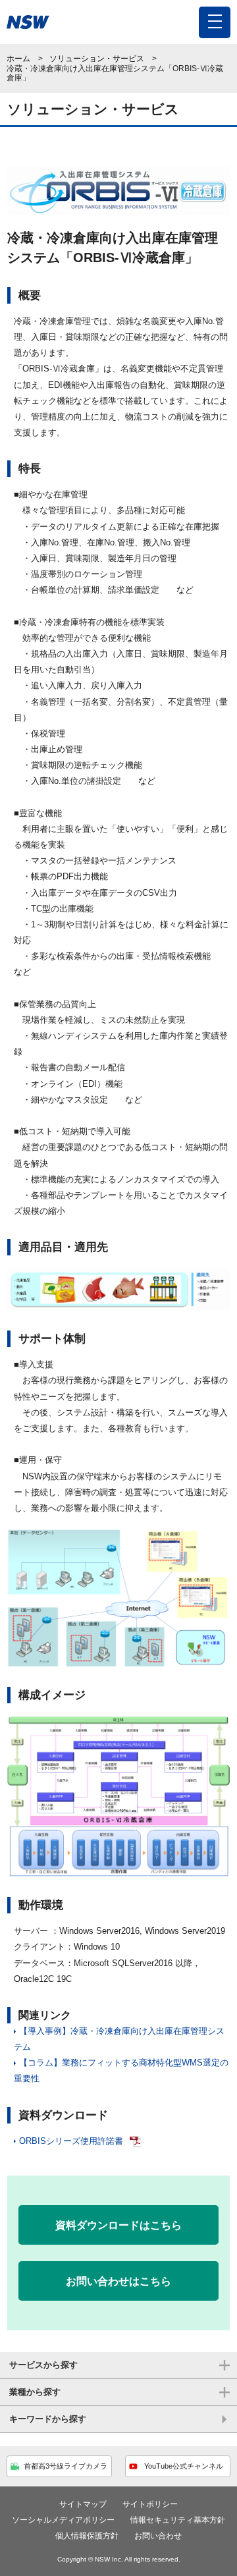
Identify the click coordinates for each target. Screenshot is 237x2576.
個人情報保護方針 (87, 2536)
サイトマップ (83, 2504)
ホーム (18, 59)
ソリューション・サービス (97, 59)
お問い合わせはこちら (118, 2281)
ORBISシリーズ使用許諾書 (71, 2141)
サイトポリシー (150, 2504)
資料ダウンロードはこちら (118, 2225)
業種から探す (35, 2392)
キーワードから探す (48, 2419)
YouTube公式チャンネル (184, 2466)
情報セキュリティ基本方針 (178, 2520)
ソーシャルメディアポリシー (63, 2520)
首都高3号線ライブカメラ (66, 2466)
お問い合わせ (158, 2536)
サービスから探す (43, 2365)
